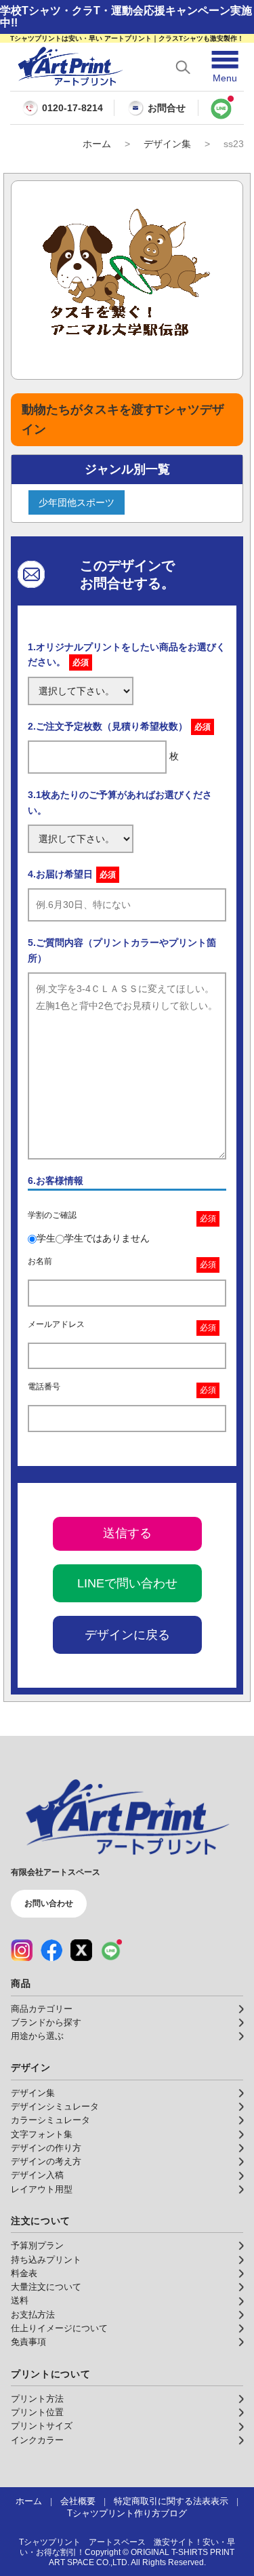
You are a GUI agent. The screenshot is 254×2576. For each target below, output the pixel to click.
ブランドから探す (46, 2023)
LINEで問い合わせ (127, 1583)
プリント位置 (37, 2413)
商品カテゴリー (42, 2009)
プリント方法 (37, 2399)
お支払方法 (33, 2315)
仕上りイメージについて (59, 2329)
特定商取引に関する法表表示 (171, 2501)
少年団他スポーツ (77, 502)
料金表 (24, 2274)
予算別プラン (37, 2246)
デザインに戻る (127, 1635)
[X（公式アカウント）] (81, 1950)
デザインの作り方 (46, 2148)
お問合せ (167, 108)
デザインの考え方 (46, 2162)
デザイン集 (167, 144)
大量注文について (46, 2287)
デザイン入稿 (37, 2175)
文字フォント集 (42, 2135)
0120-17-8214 (72, 108)
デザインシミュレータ (55, 2107)
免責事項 (28, 2342)
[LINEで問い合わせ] (221, 108)
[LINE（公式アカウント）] (111, 1950)
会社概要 (78, 2501)
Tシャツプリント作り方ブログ (127, 2514)
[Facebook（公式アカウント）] (51, 1950)
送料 (20, 2301)
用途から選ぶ (37, 2036)
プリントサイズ (42, 2426)
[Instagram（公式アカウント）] (22, 1950)
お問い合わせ (49, 1903)
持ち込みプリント (46, 2260)
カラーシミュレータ (50, 2120)
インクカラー (37, 2440)
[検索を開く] (183, 67)
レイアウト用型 (42, 2189)
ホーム (97, 144)
